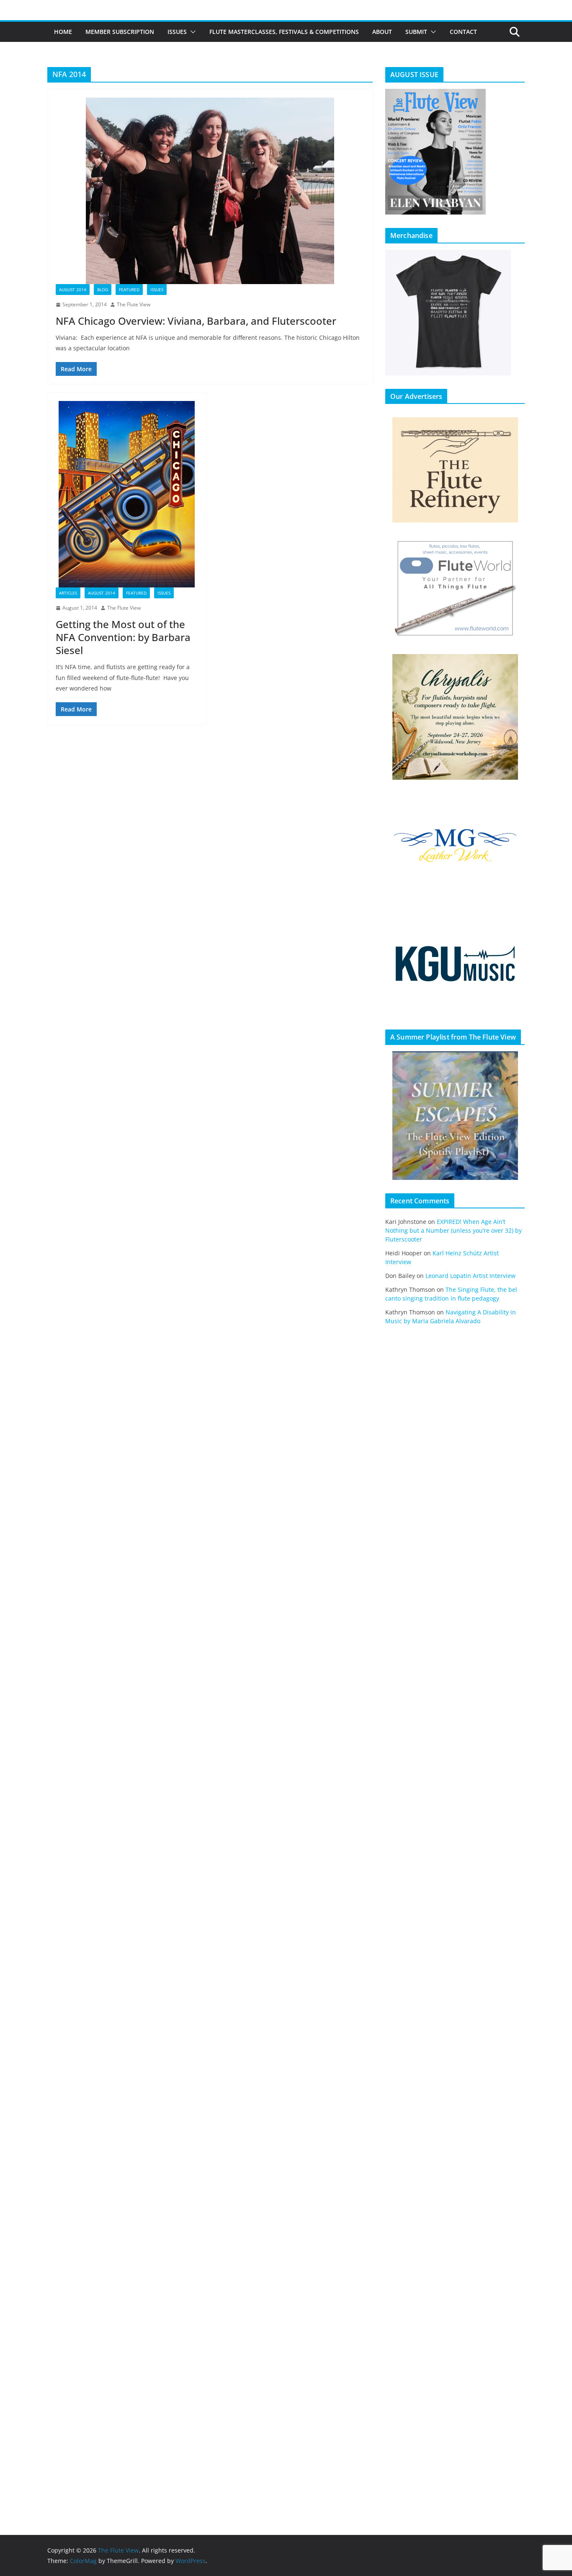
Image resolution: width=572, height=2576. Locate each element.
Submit (416, 32)
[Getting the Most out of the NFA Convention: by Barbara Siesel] (127, 494)
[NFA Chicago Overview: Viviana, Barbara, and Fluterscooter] (210, 191)
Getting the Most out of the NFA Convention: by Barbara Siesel (123, 637)
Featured (129, 290)
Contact (463, 32)
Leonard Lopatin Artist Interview (470, 1276)
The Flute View (134, 304)
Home (63, 32)
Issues (177, 32)
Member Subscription (120, 32)
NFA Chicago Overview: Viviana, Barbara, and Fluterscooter (196, 321)
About (382, 32)
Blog (103, 290)
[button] (191, 32)
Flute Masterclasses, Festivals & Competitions (284, 32)
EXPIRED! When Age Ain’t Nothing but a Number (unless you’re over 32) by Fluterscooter (453, 1230)
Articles (68, 593)
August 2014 (73, 290)
